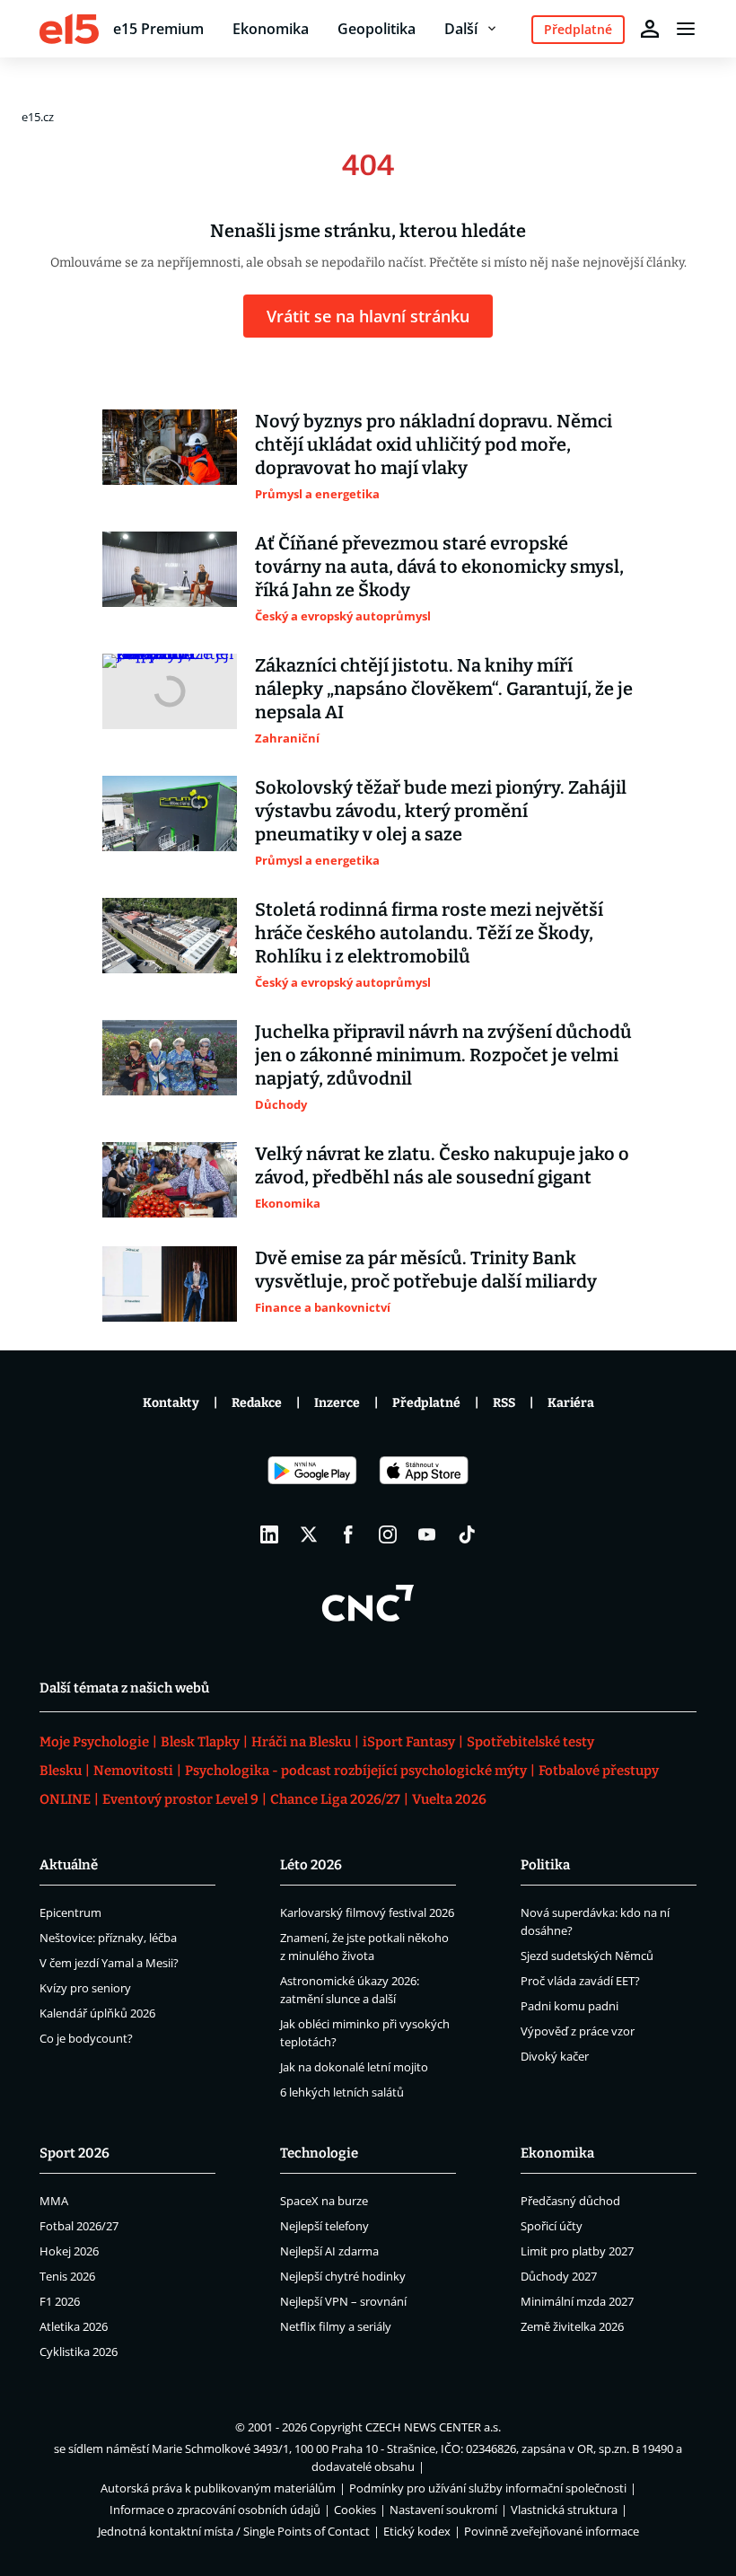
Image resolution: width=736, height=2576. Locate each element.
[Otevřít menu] (686, 29)
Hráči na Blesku (301, 1742)
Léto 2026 (311, 1865)
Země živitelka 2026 (572, 2326)
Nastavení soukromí (443, 2510)
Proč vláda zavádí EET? (580, 1981)
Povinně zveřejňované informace (552, 2531)
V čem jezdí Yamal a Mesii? (109, 1963)
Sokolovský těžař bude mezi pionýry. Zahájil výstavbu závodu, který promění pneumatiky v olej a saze (441, 811)
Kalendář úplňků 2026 (97, 2013)
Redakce (257, 1403)
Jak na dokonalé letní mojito (354, 2067)
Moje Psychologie (94, 1742)
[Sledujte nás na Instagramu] (388, 1534)
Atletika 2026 (74, 2326)
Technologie (319, 2153)
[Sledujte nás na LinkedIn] (269, 1534)
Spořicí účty (552, 2226)
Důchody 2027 (559, 2276)
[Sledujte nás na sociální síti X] (309, 1534)
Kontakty (171, 1403)
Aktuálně (69, 1865)
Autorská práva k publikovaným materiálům (218, 2488)
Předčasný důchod (570, 2201)
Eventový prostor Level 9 (180, 1799)
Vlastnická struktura (564, 2510)
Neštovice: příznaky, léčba (108, 1938)
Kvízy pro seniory (85, 1988)
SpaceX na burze (324, 2201)
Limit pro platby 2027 (577, 2251)
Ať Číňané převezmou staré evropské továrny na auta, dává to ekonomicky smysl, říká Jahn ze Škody (439, 567)
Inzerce (337, 1403)
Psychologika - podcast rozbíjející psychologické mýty (356, 1771)
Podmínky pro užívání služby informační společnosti (488, 2488)
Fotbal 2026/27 (79, 2226)
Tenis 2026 (67, 2276)
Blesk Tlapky (200, 1742)
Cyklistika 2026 (79, 2352)
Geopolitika (377, 29)
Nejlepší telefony (324, 2226)
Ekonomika (271, 29)
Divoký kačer (555, 2056)
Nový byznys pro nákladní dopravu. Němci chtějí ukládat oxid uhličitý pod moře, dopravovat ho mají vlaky (434, 444)
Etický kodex (417, 2531)
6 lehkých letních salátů (342, 2092)
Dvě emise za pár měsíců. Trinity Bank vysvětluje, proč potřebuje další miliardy (426, 1270)
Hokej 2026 (69, 2251)
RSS (504, 1403)
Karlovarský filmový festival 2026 (367, 1912)
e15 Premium (158, 29)
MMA (54, 2201)
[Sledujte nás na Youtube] (427, 1534)
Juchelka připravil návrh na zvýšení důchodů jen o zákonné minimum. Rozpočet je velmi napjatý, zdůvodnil (443, 1055)
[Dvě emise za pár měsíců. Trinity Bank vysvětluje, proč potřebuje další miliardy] (170, 1284)
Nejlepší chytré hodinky (343, 2276)
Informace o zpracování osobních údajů (215, 2510)
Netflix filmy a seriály (336, 2326)
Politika (545, 1865)
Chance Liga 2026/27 (335, 1799)
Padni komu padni (570, 2006)
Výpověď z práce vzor (578, 2031)
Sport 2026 (74, 2153)
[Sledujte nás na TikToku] (467, 1534)
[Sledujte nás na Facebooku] (348, 1534)
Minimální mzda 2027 (577, 2301)
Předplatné (426, 1403)
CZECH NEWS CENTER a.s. (433, 2427)
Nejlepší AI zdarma (329, 2251)
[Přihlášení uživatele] (650, 29)
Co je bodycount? (86, 2038)
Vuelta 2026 (449, 1799)
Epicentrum (70, 1912)
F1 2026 (60, 2301)
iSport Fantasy (409, 1742)
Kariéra (571, 1403)
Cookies (355, 2510)
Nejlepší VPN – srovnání (343, 2301)
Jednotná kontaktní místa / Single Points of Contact (234, 2531)
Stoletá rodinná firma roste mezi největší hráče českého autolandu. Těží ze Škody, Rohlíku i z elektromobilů (429, 933)
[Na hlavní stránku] (69, 29)
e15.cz (38, 117)
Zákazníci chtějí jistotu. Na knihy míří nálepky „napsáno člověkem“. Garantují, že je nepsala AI (444, 689)
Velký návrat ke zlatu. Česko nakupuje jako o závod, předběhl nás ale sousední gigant (442, 1165)
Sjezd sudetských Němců (587, 1956)
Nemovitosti (133, 1771)
